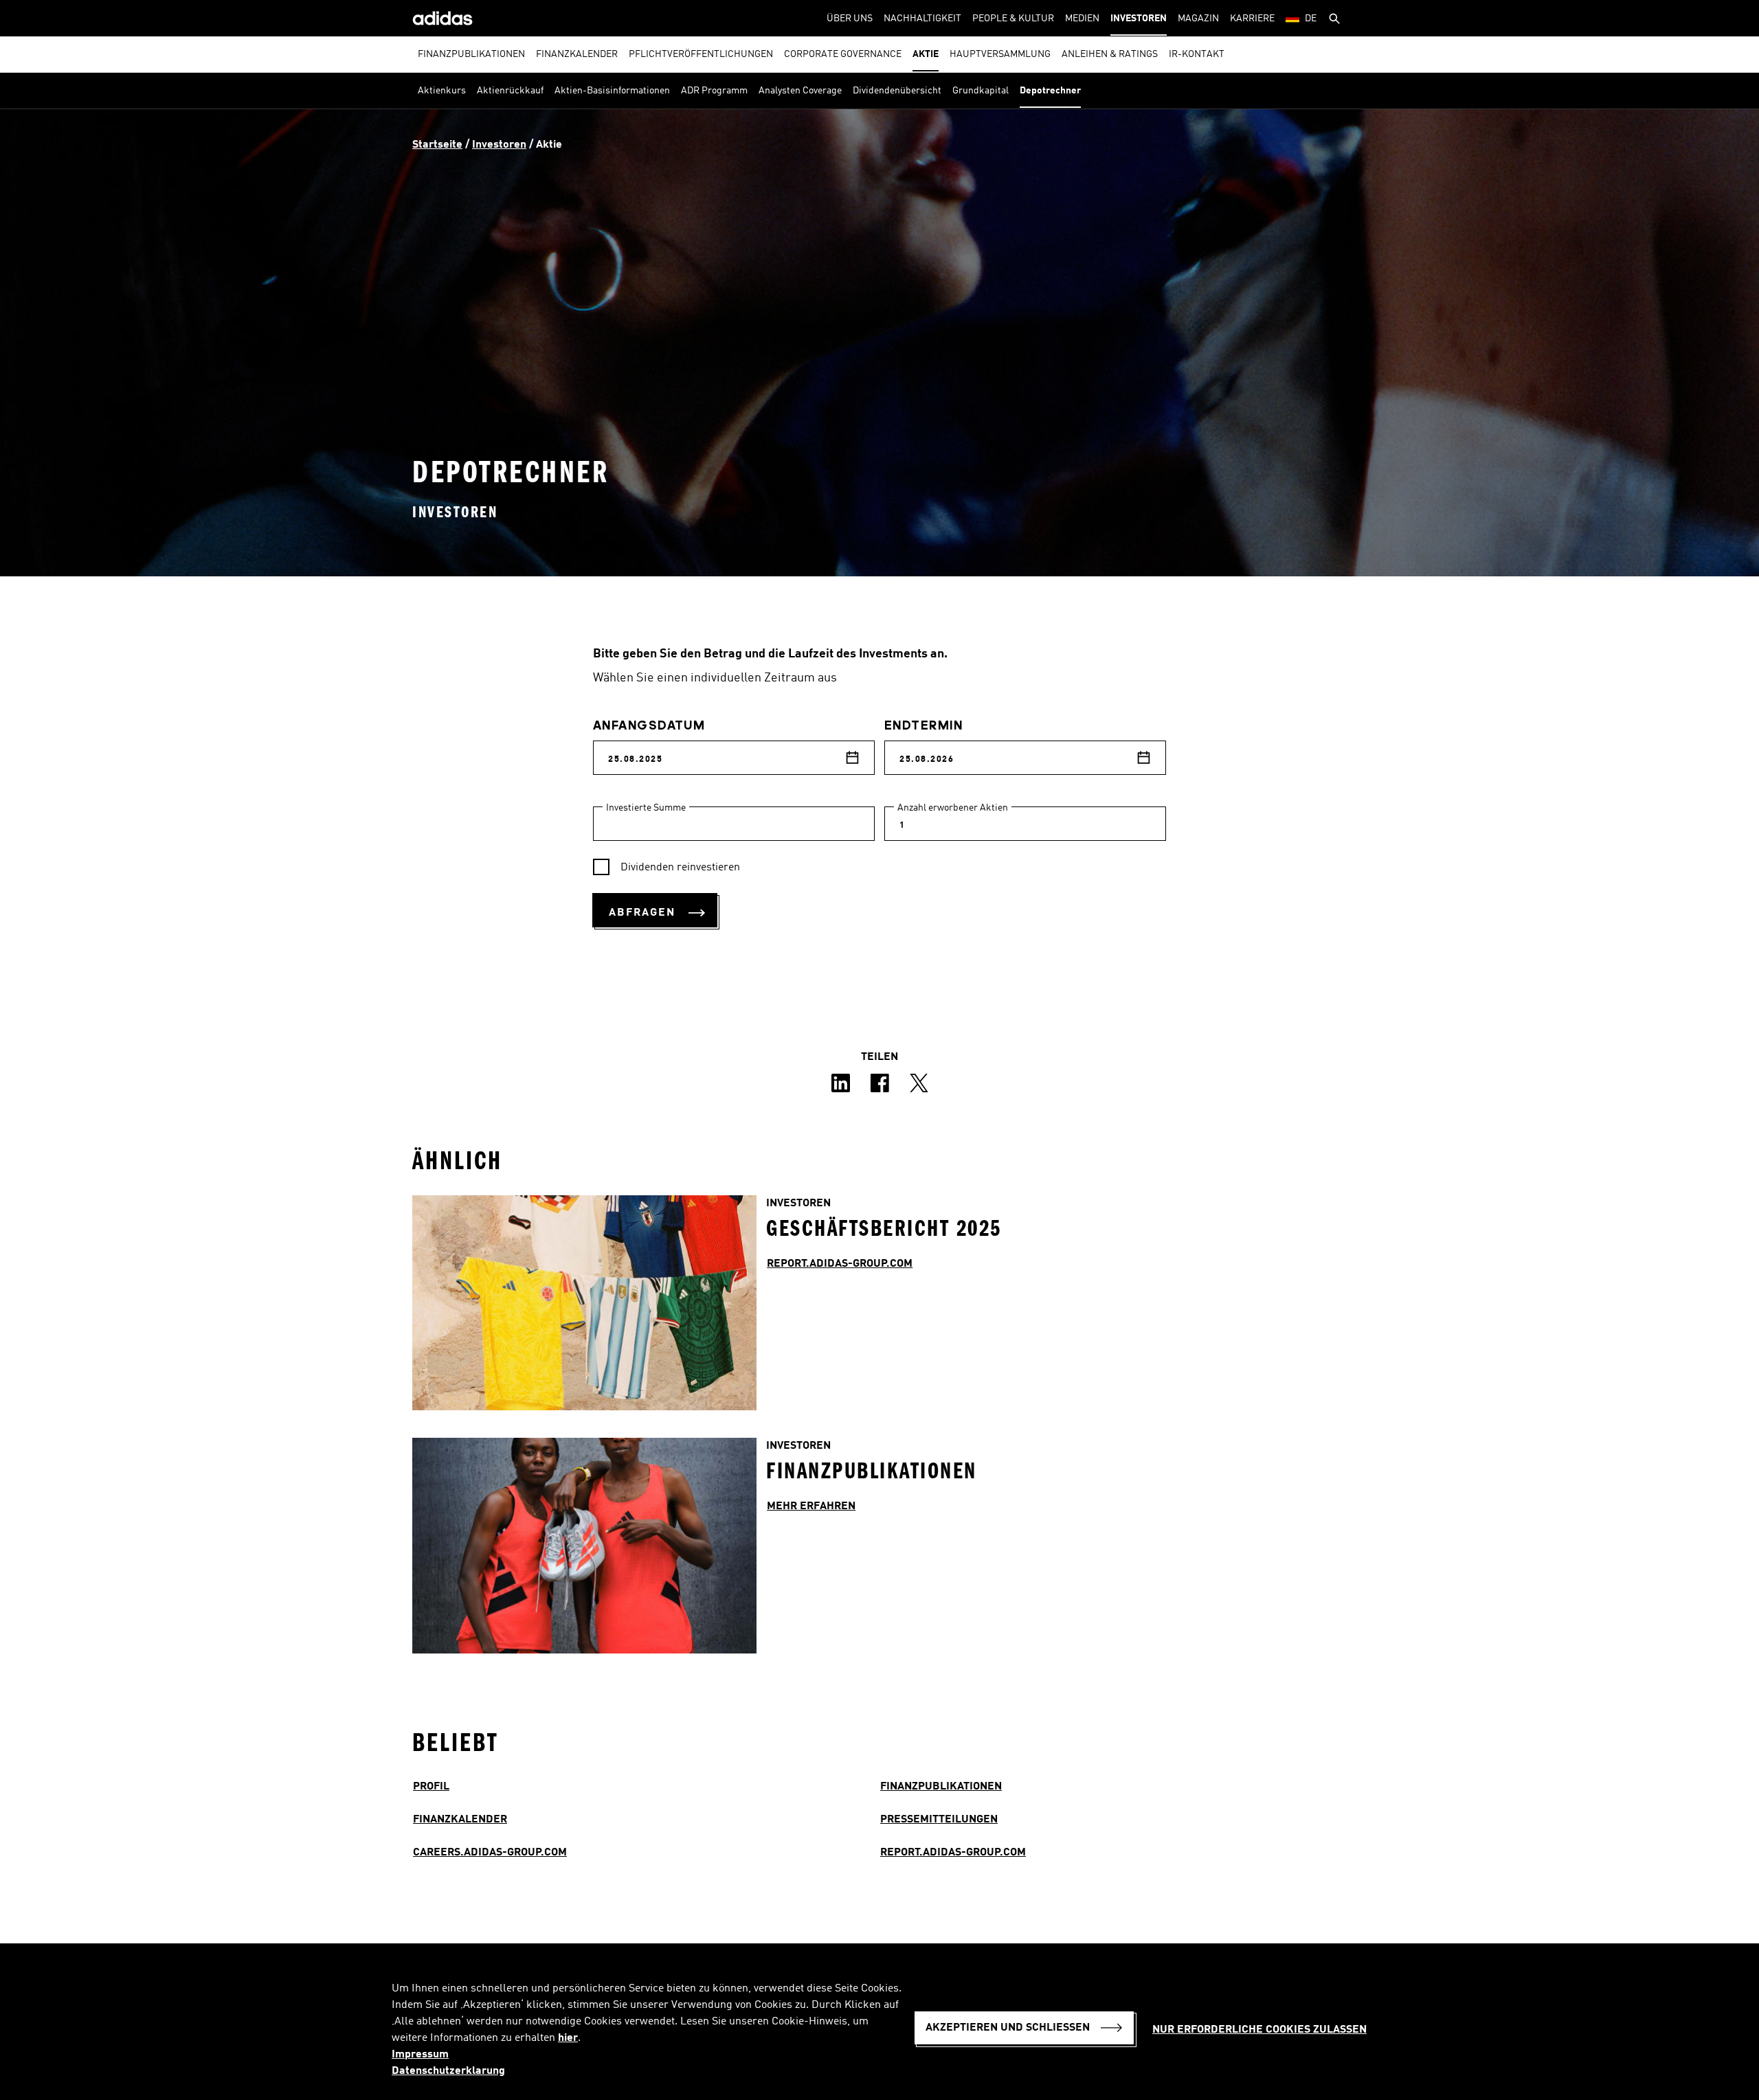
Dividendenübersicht (897, 91)
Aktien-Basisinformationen (612, 91)
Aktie (926, 54)
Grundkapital (981, 91)
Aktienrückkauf (510, 91)
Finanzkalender (577, 54)
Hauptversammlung (1000, 54)
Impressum (420, 2055)
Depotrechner (1050, 91)
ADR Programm (714, 91)
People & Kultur (1013, 19)
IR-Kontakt (1197, 54)
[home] (442, 18)
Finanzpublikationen (471, 54)
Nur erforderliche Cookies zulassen (1259, 2030)
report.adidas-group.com (953, 1853)
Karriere (1252, 19)
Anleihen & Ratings (1110, 54)
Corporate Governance (843, 54)
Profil (431, 1787)
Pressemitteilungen (939, 1820)
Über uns (850, 19)
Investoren (1139, 19)
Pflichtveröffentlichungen (701, 54)
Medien (1082, 19)
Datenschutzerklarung (448, 2071)
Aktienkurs (442, 91)
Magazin (1198, 19)
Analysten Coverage (800, 91)
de (1311, 19)
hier (568, 2038)
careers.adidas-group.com (490, 1853)
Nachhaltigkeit (922, 19)
